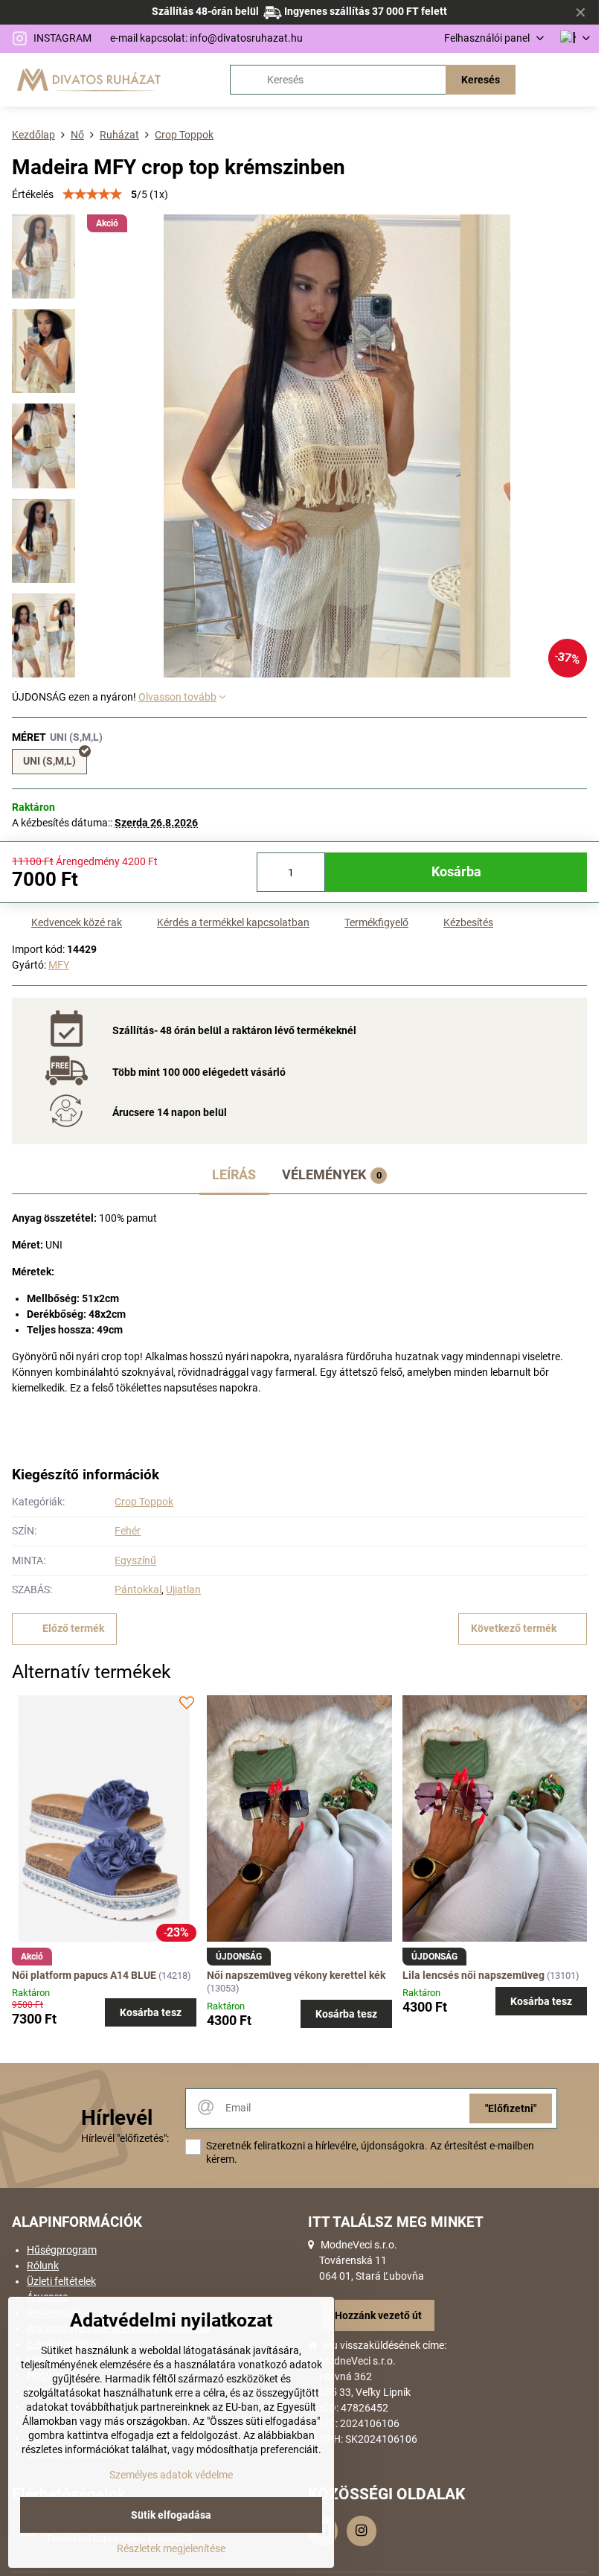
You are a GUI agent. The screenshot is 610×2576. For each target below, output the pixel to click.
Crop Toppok (144, 1502)
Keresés (481, 80)
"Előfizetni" (511, 2108)
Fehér (128, 1531)
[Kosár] (545, 80)
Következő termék (514, 1628)
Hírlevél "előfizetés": (125, 2138)
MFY (59, 965)
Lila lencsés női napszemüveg (473, 1975)
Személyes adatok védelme (171, 2475)
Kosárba (456, 872)
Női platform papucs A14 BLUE (85, 1975)
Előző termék (73, 1628)
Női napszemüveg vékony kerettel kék (296, 1975)
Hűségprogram (62, 2250)
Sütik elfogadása (171, 2515)
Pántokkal (138, 1590)
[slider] (92, 194)
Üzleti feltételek (61, 2281)
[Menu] (581, 80)
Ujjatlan (183, 1590)
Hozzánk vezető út (378, 2315)
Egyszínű (135, 1560)
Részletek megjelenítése (171, 2548)
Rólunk (43, 2266)
